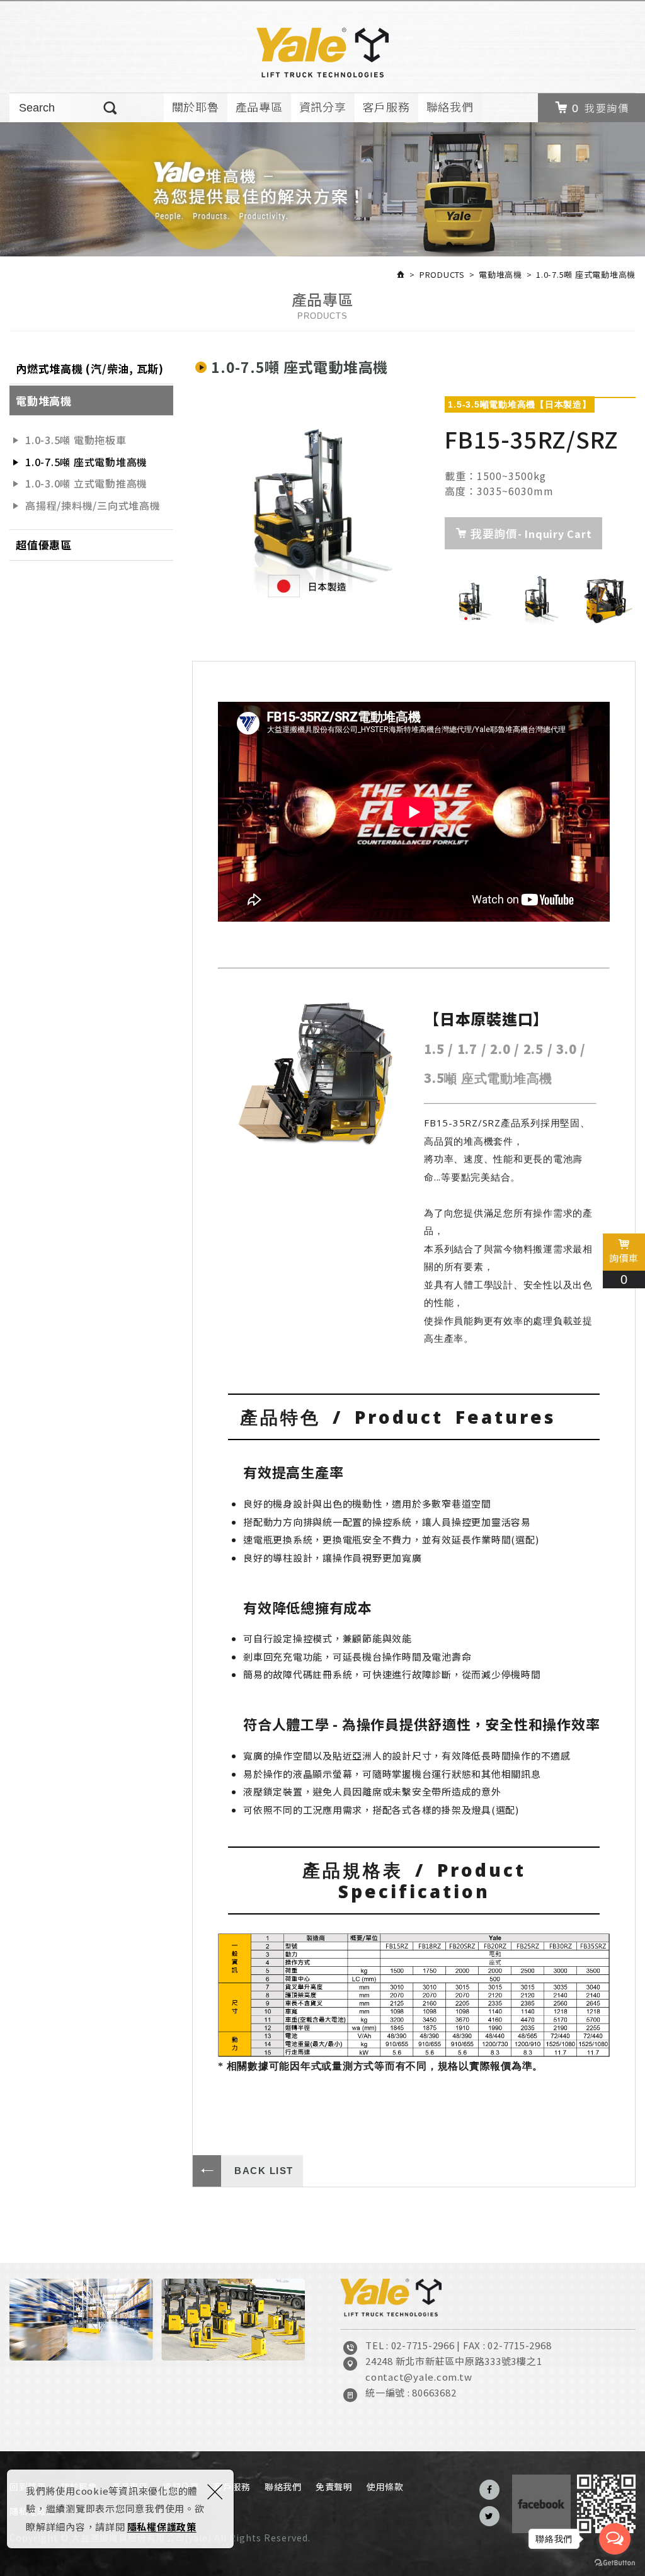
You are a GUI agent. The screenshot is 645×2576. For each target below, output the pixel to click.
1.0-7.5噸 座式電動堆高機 (86, 462)
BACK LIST (264, 2171)
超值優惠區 (44, 545)
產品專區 (259, 106)
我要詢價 (607, 108)
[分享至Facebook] (489, 2490)
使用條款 (385, 2487)
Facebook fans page (541, 2504)
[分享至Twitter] (489, 2516)
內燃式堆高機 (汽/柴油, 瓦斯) (90, 368)
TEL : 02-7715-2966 (410, 2345)
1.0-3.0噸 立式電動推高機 (86, 483)
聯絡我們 (450, 106)
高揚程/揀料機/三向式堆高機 (93, 505)
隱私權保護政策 (162, 2527)
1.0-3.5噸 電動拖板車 (76, 440)
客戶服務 (386, 106)
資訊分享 (323, 106)
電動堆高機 (44, 400)
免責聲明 (334, 2487)
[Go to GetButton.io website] (615, 2563)
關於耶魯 (196, 106)
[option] (312, 513)
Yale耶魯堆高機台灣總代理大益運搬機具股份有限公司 (322, 53)
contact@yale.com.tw (419, 2377)
